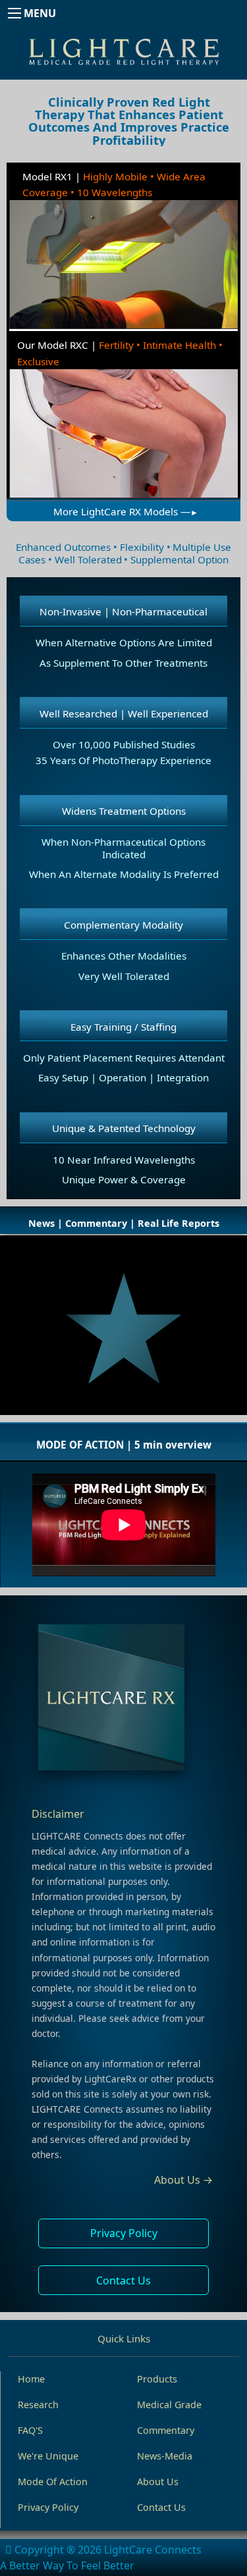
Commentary (166, 2430)
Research (38, 2405)
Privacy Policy (48, 2507)
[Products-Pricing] (123, 502)
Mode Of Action (53, 2482)
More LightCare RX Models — (122, 511)
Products (157, 2379)
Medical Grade (169, 2405)
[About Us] (123, 1701)
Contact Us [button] (123, 2280)
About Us (158, 2482)
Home (31, 2379)
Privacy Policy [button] (124, 2233)
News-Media (165, 2456)
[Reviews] (123, 1332)
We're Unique (48, 2456)
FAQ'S (30, 2430)
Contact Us (161, 2507)
